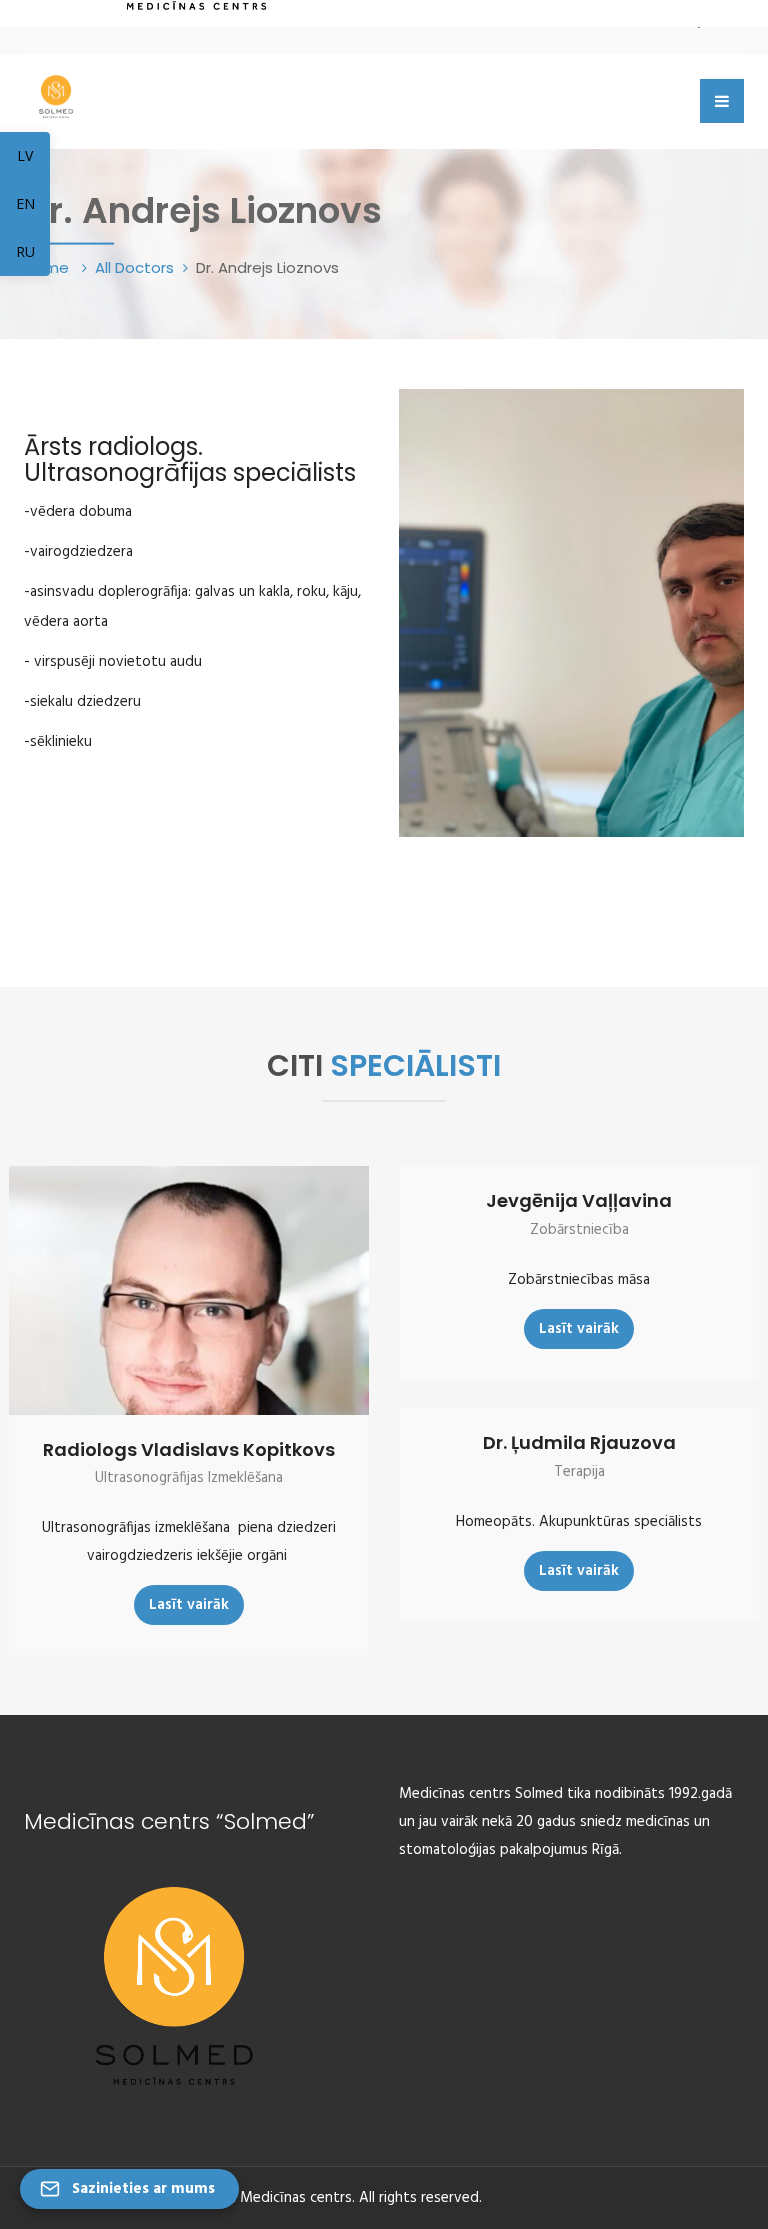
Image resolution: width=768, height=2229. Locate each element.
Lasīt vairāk (189, 1605)
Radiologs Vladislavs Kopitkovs (189, 1449)
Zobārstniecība (579, 1230)
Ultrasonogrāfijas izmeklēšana (189, 1478)
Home (48, 267)
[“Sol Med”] (56, 93)
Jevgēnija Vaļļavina (579, 1200)
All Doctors (134, 267)
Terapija (579, 1472)
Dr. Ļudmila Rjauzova (579, 1442)
